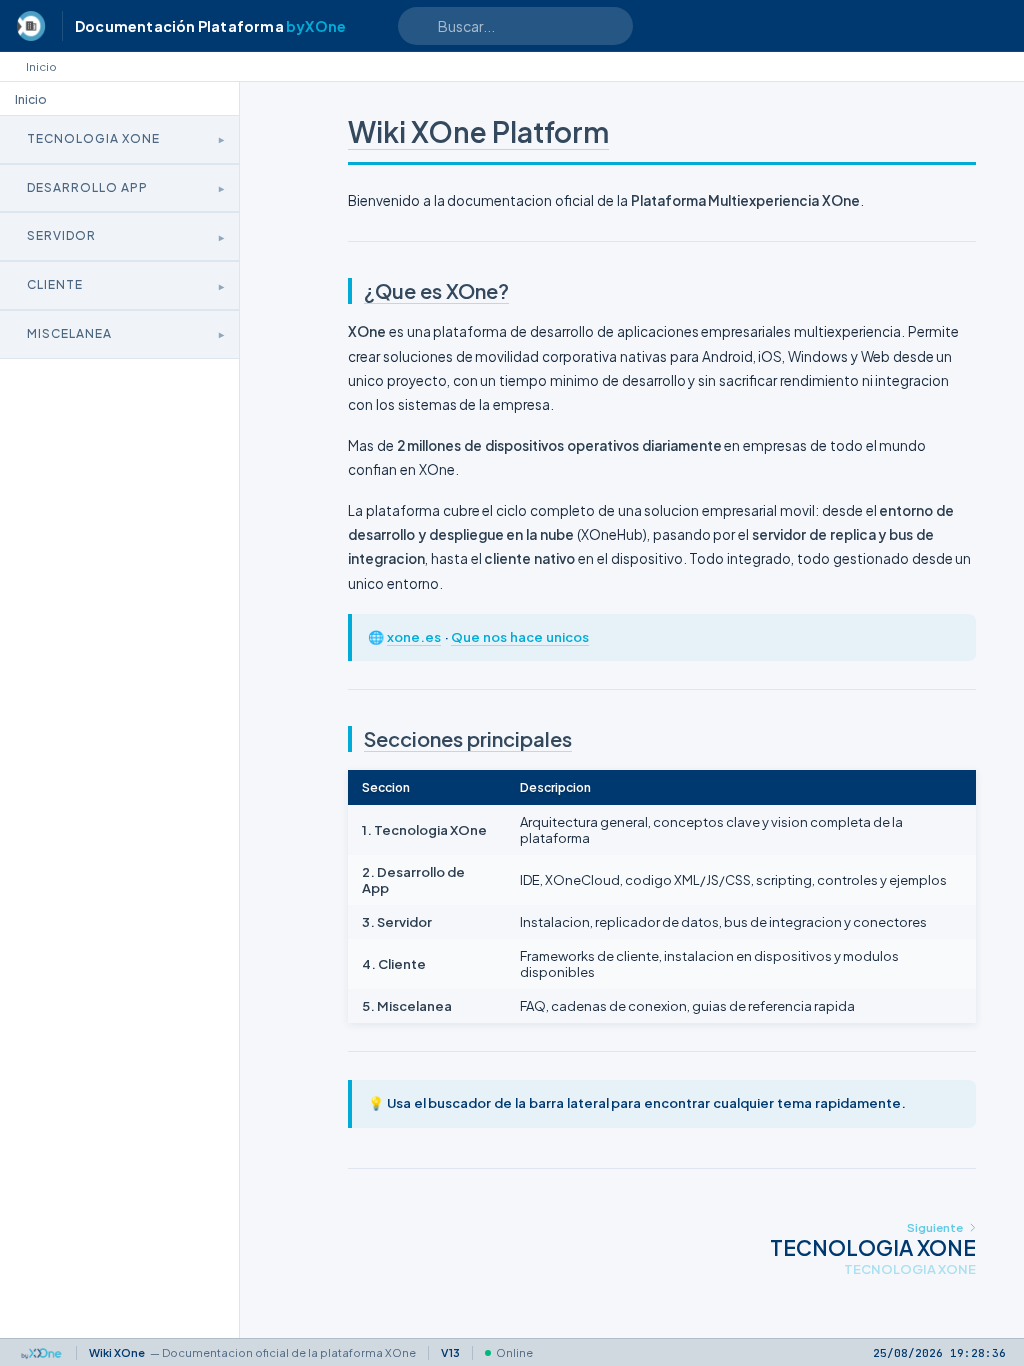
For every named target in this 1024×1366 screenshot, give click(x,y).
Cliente (55, 284)
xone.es (414, 637)
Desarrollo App (87, 187)
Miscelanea (69, 333)
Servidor (61, 235)
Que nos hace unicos (519, 637)
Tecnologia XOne (93, 138)
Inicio (41, 66)
